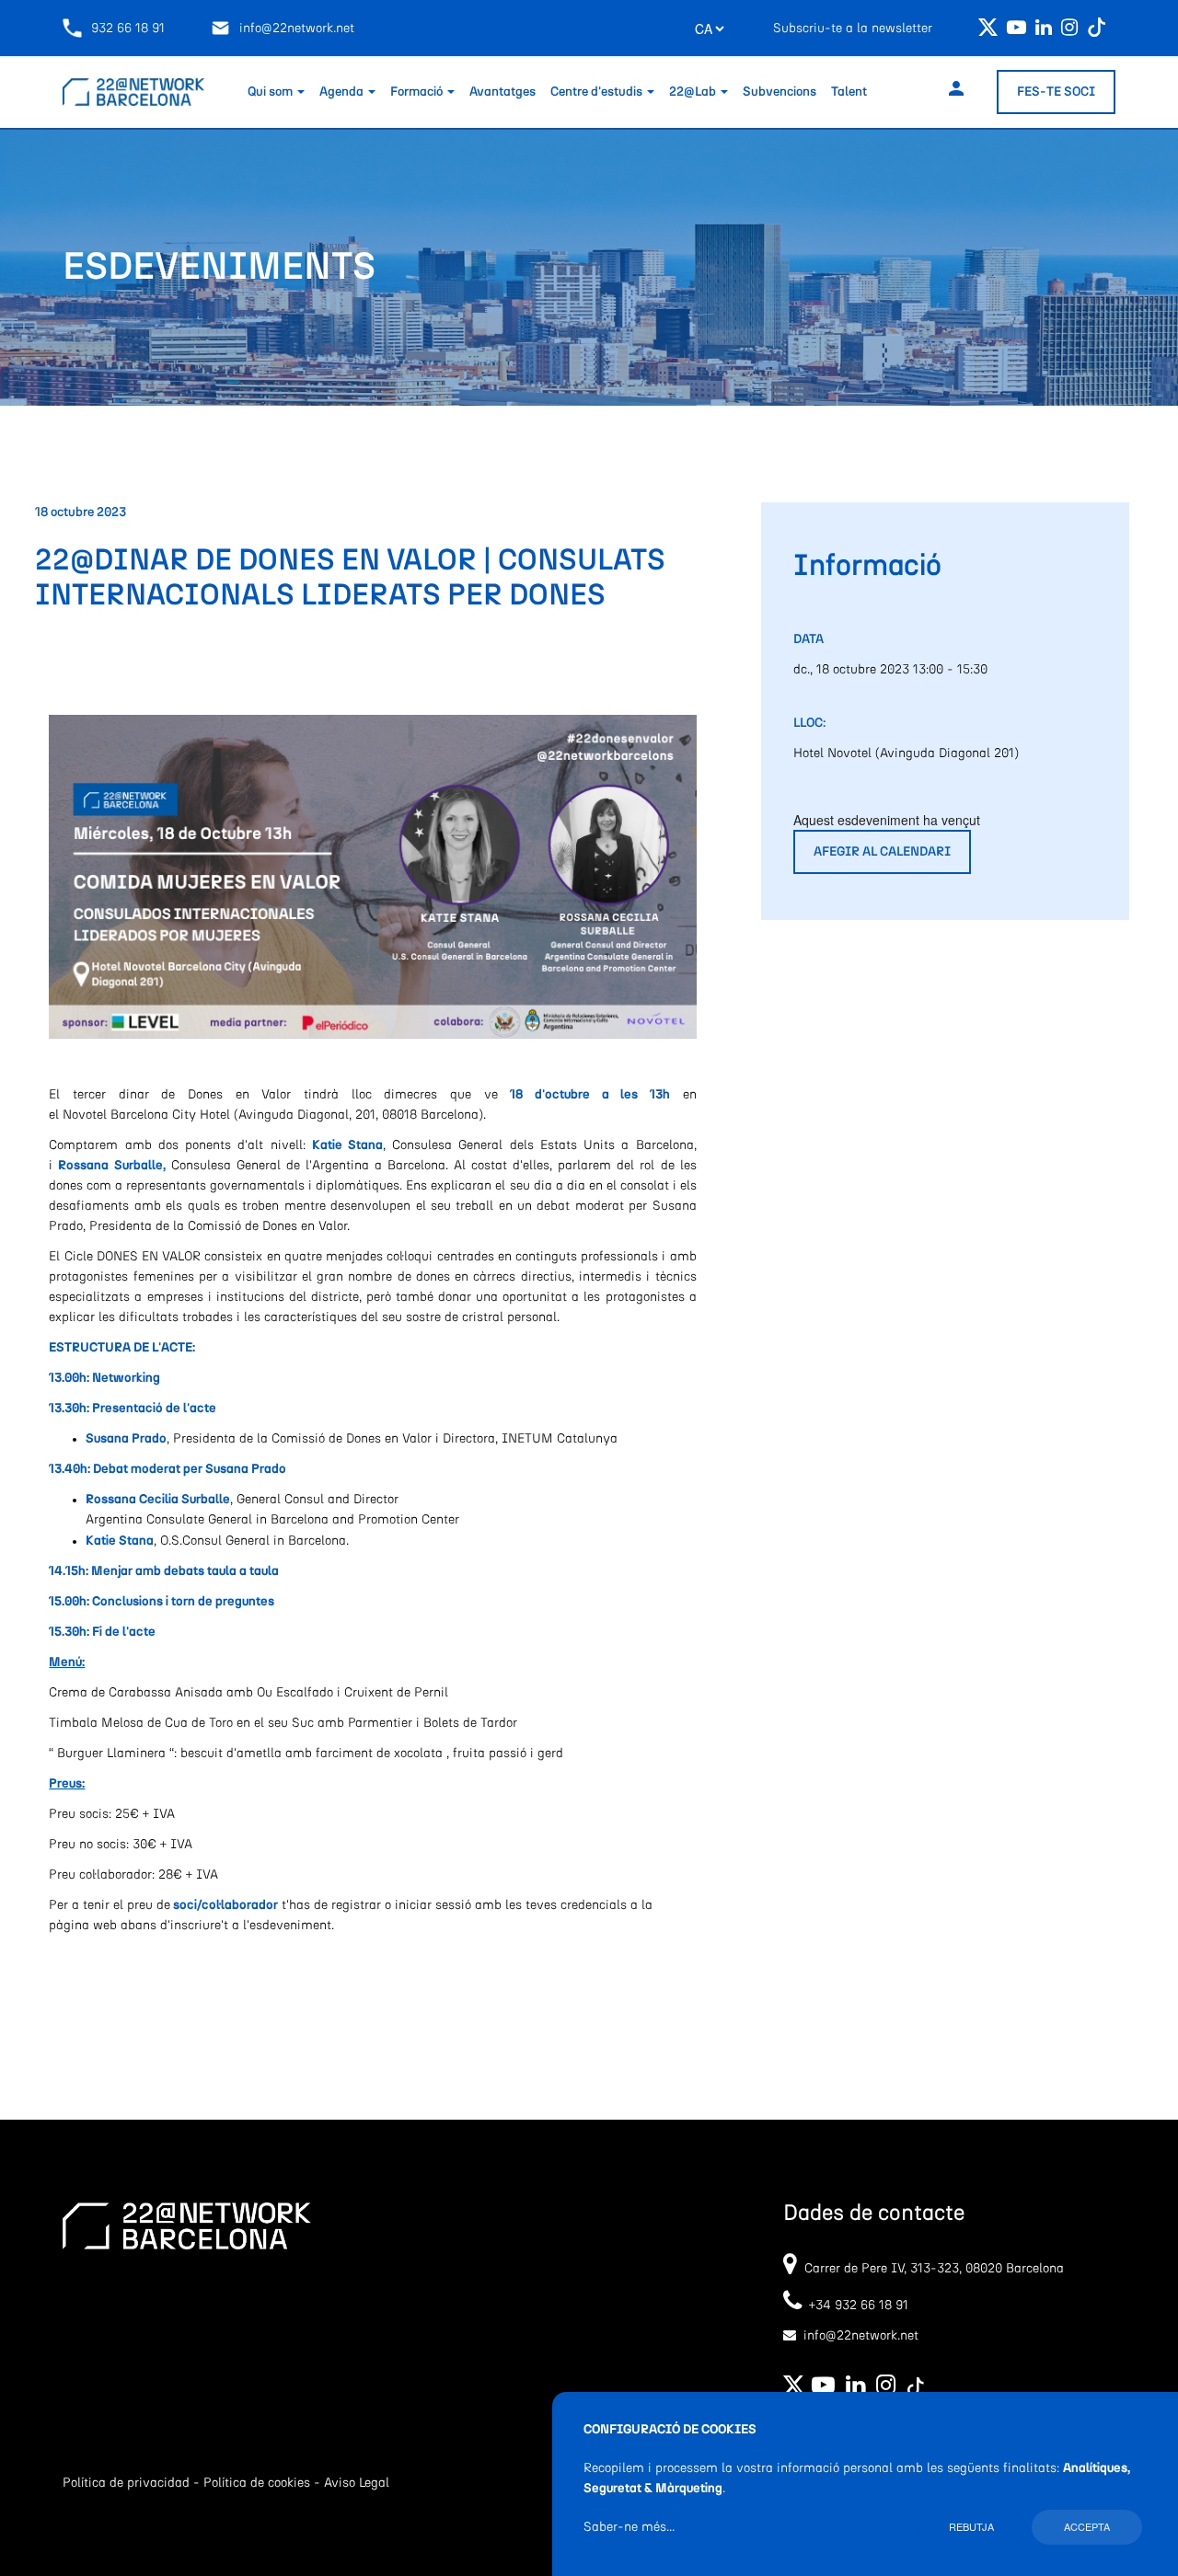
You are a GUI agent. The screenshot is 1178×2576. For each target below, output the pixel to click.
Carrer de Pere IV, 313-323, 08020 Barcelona (934, 2269)
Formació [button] (418, 92)
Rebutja (971, 2526)
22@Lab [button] (694, 92)
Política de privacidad (126, 2483)
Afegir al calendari (882, 852)
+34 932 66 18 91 (855, 2306)
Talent (849, 92)
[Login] (956, 92)
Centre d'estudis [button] (598, 92)
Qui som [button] (271, 92)
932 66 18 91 (128, 29)
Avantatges (502, 92)
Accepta (1087, 2526)
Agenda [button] (343, 92)
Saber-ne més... (629, 2527)
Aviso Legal (357, 2483)
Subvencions (780, 92)
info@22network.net (297, 29)
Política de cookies (257, 2483)
